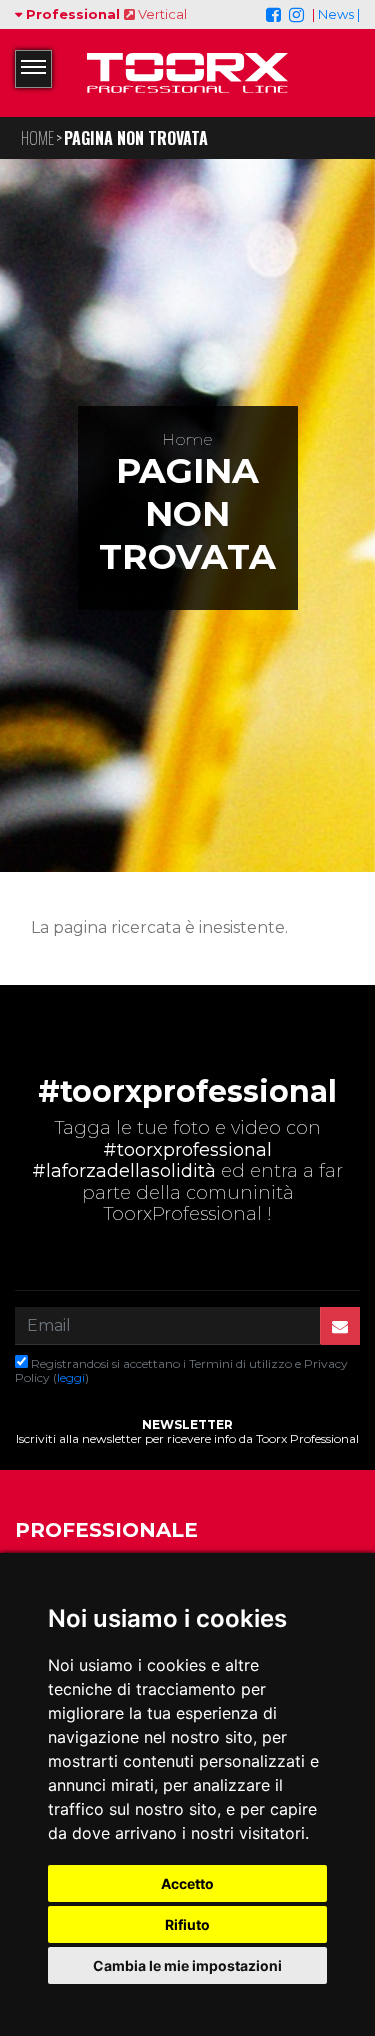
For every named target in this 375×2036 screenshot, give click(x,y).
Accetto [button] (187, 1883)
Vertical (161, 14)
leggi (71, 1377)
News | (339, 14)
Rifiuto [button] (187, 1924)
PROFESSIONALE (106, 1530)
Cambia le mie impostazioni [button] (187, 1965)
